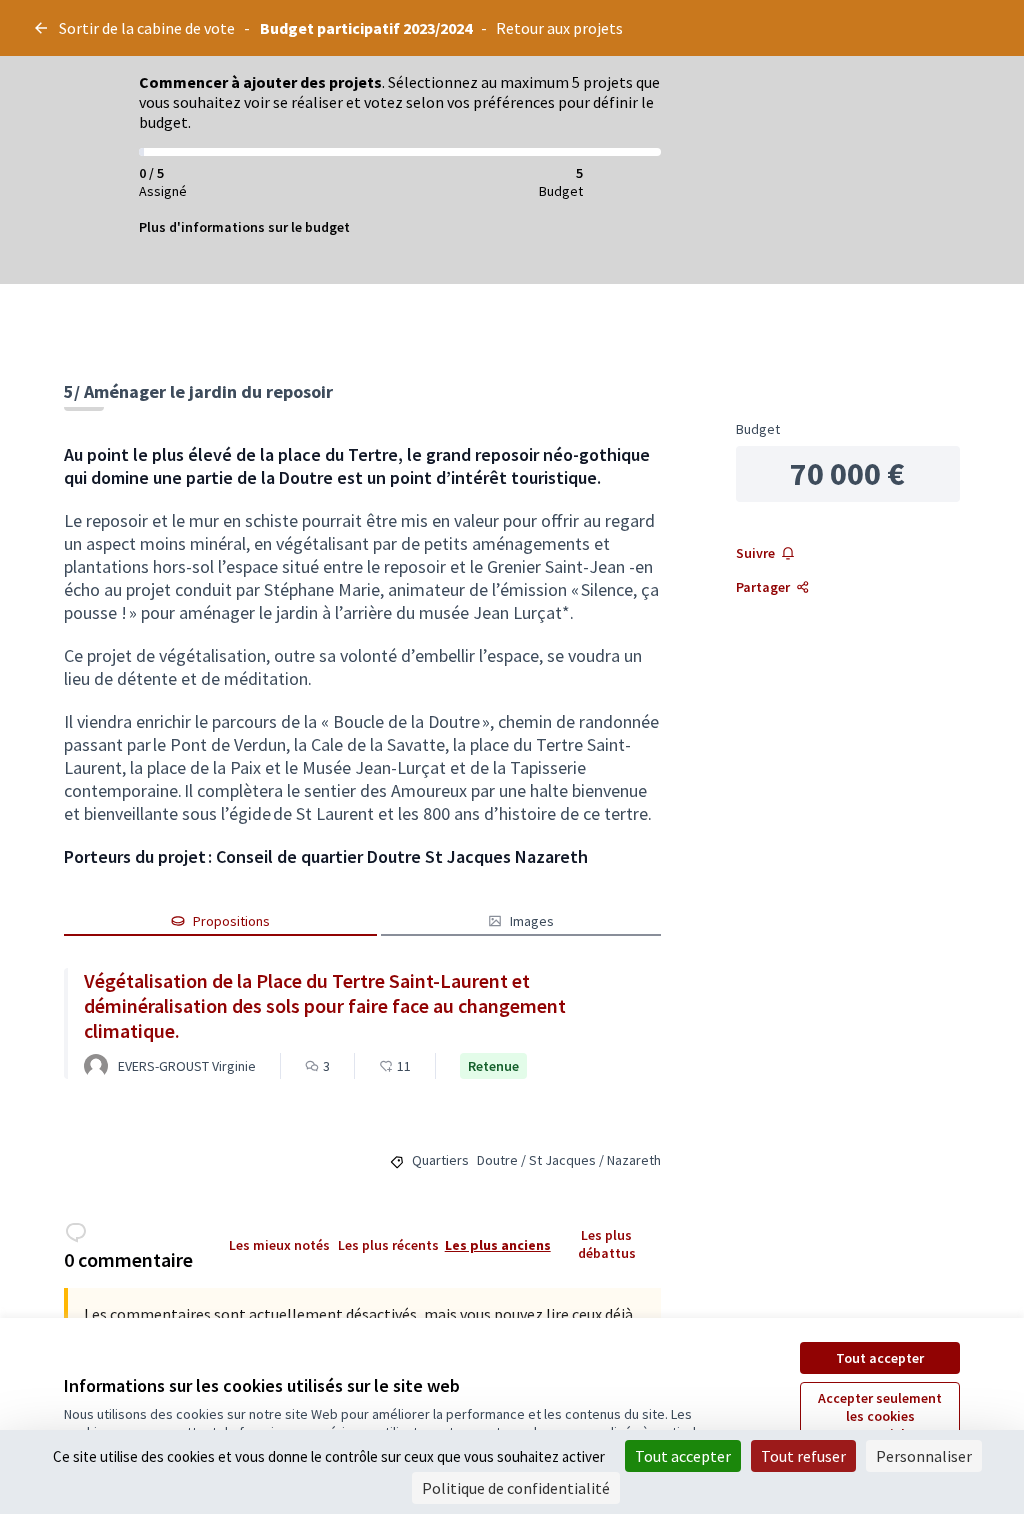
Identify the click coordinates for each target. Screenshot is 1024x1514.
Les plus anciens (498, 1245)
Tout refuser (803, 1456)
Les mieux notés (279, 1245)
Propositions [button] (231, 921)
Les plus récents (388, 1245)
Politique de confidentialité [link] (516, 1488)
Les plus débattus (607, 1244)
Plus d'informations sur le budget (244, 227)
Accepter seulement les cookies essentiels (880, 1416)
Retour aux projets (559, 28)
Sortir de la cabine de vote (147, 28)
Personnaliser (924, 1456)
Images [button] (532, 921)
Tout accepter (880, 1358)
